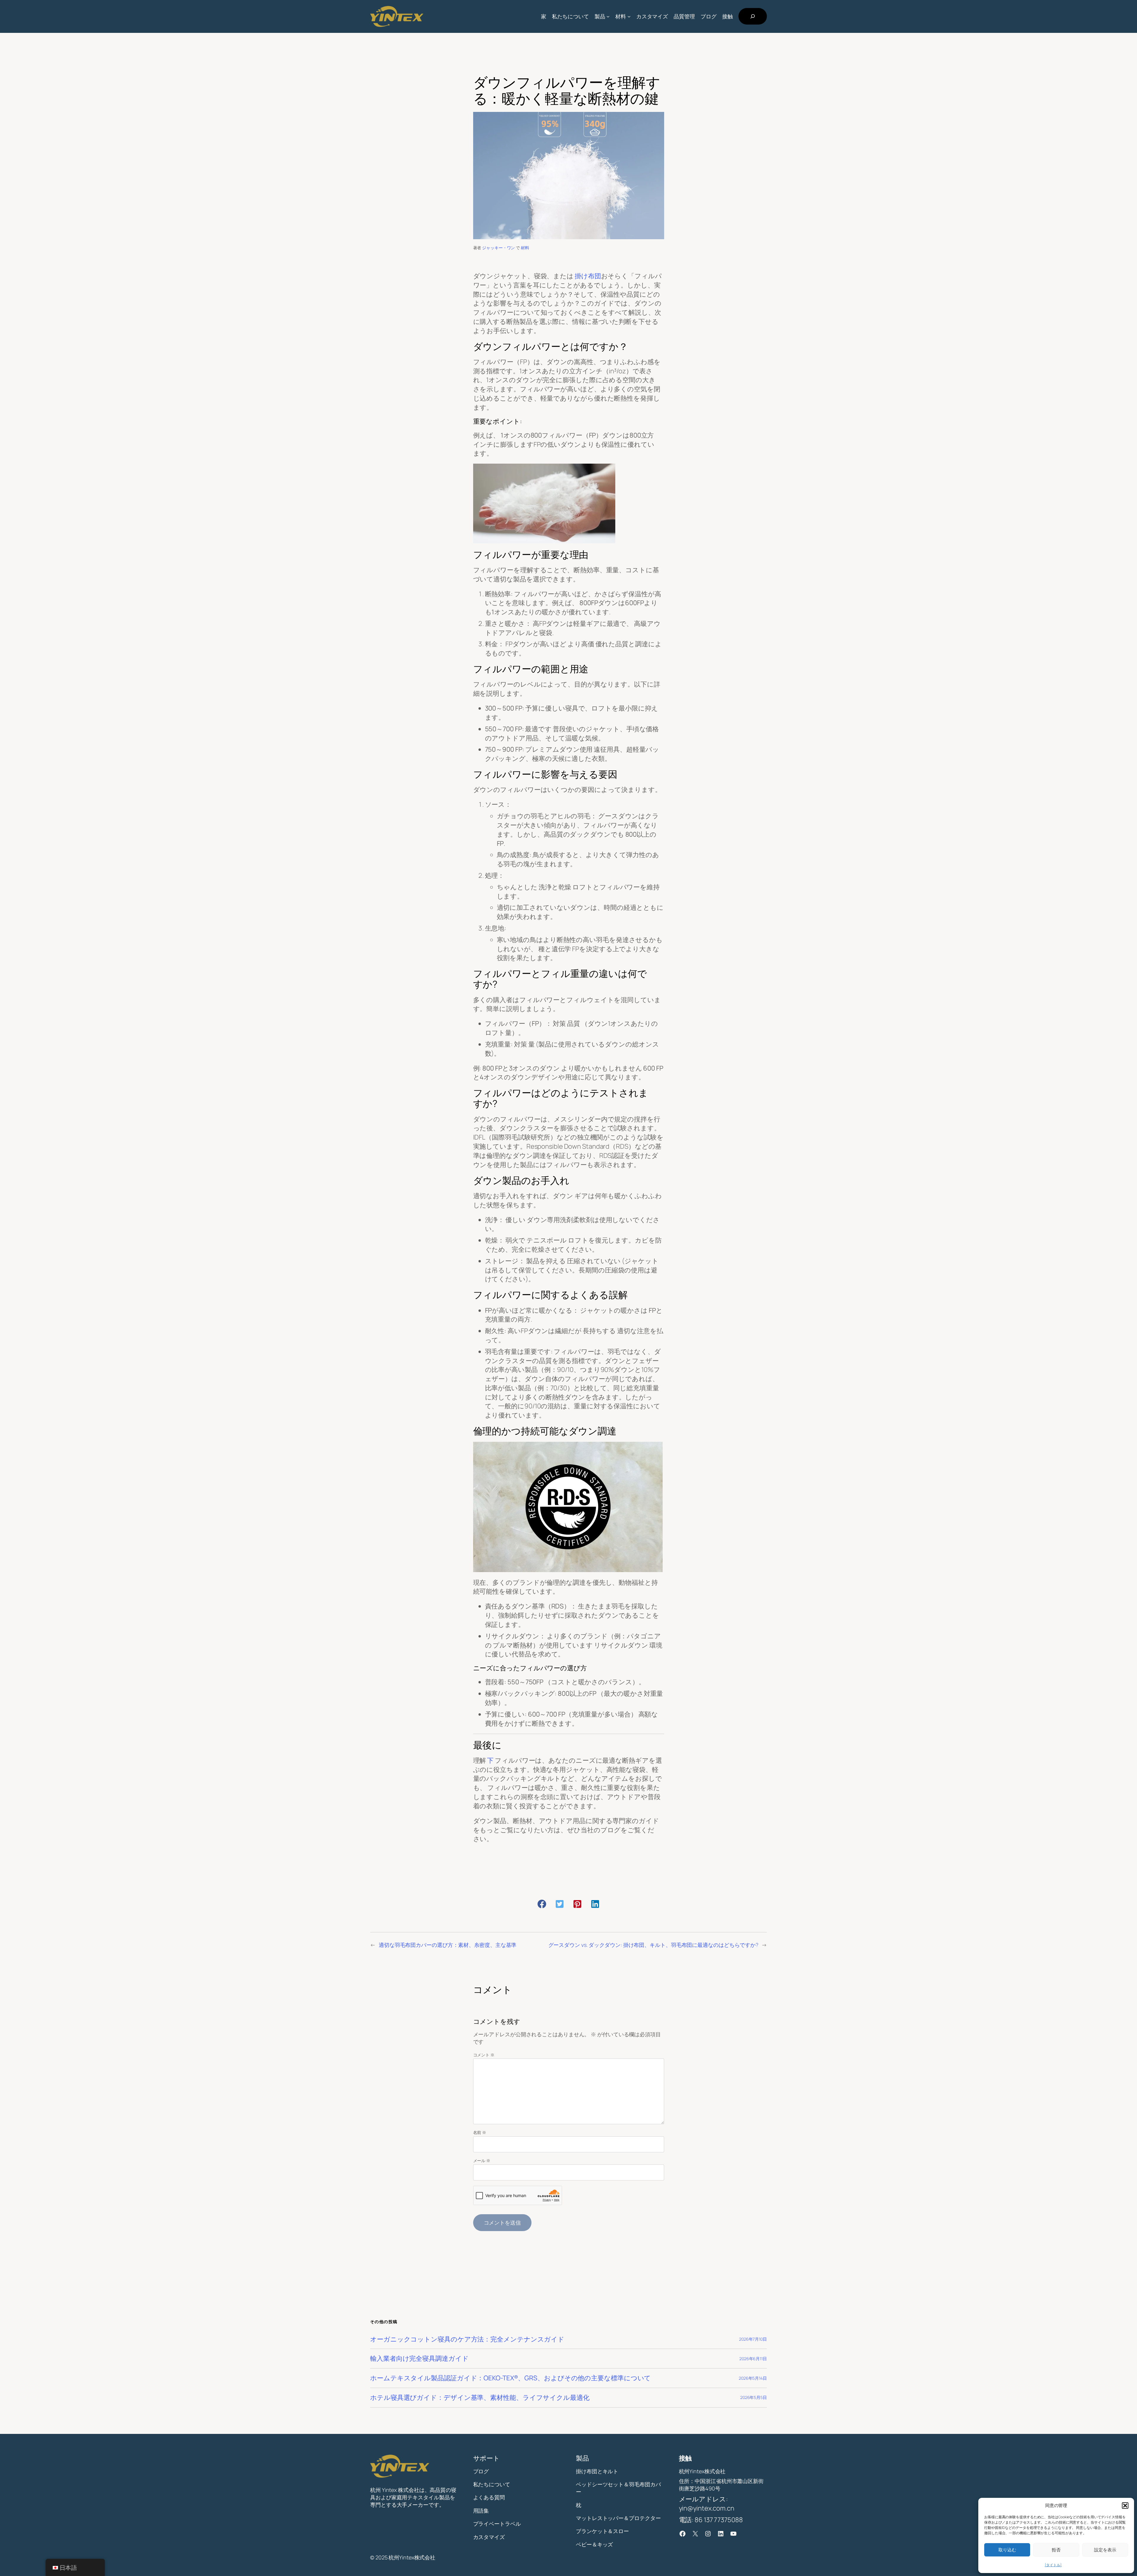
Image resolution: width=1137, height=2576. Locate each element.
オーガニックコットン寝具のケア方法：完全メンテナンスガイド (467, 2339)
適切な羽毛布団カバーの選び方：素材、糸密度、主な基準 (448, 1945)
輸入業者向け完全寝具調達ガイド (419, 2359)
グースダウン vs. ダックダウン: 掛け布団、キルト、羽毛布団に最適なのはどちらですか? (653, 1945)
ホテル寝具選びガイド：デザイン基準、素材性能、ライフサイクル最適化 (480, 2398)
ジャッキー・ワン (498, 248)
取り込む (1007, 2550)
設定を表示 (1105, 2550)
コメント (484, 2055)
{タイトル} (1053, 2565)
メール (482, 2160)
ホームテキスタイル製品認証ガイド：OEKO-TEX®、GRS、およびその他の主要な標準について (510, 2378)
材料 (525, 248)
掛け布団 (588, 276)
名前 (480, 2132)
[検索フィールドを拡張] (753, 16)
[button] (1125, 2506)
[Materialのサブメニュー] (629, 16)
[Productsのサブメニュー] (608, 16)
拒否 (1056, 2550)
